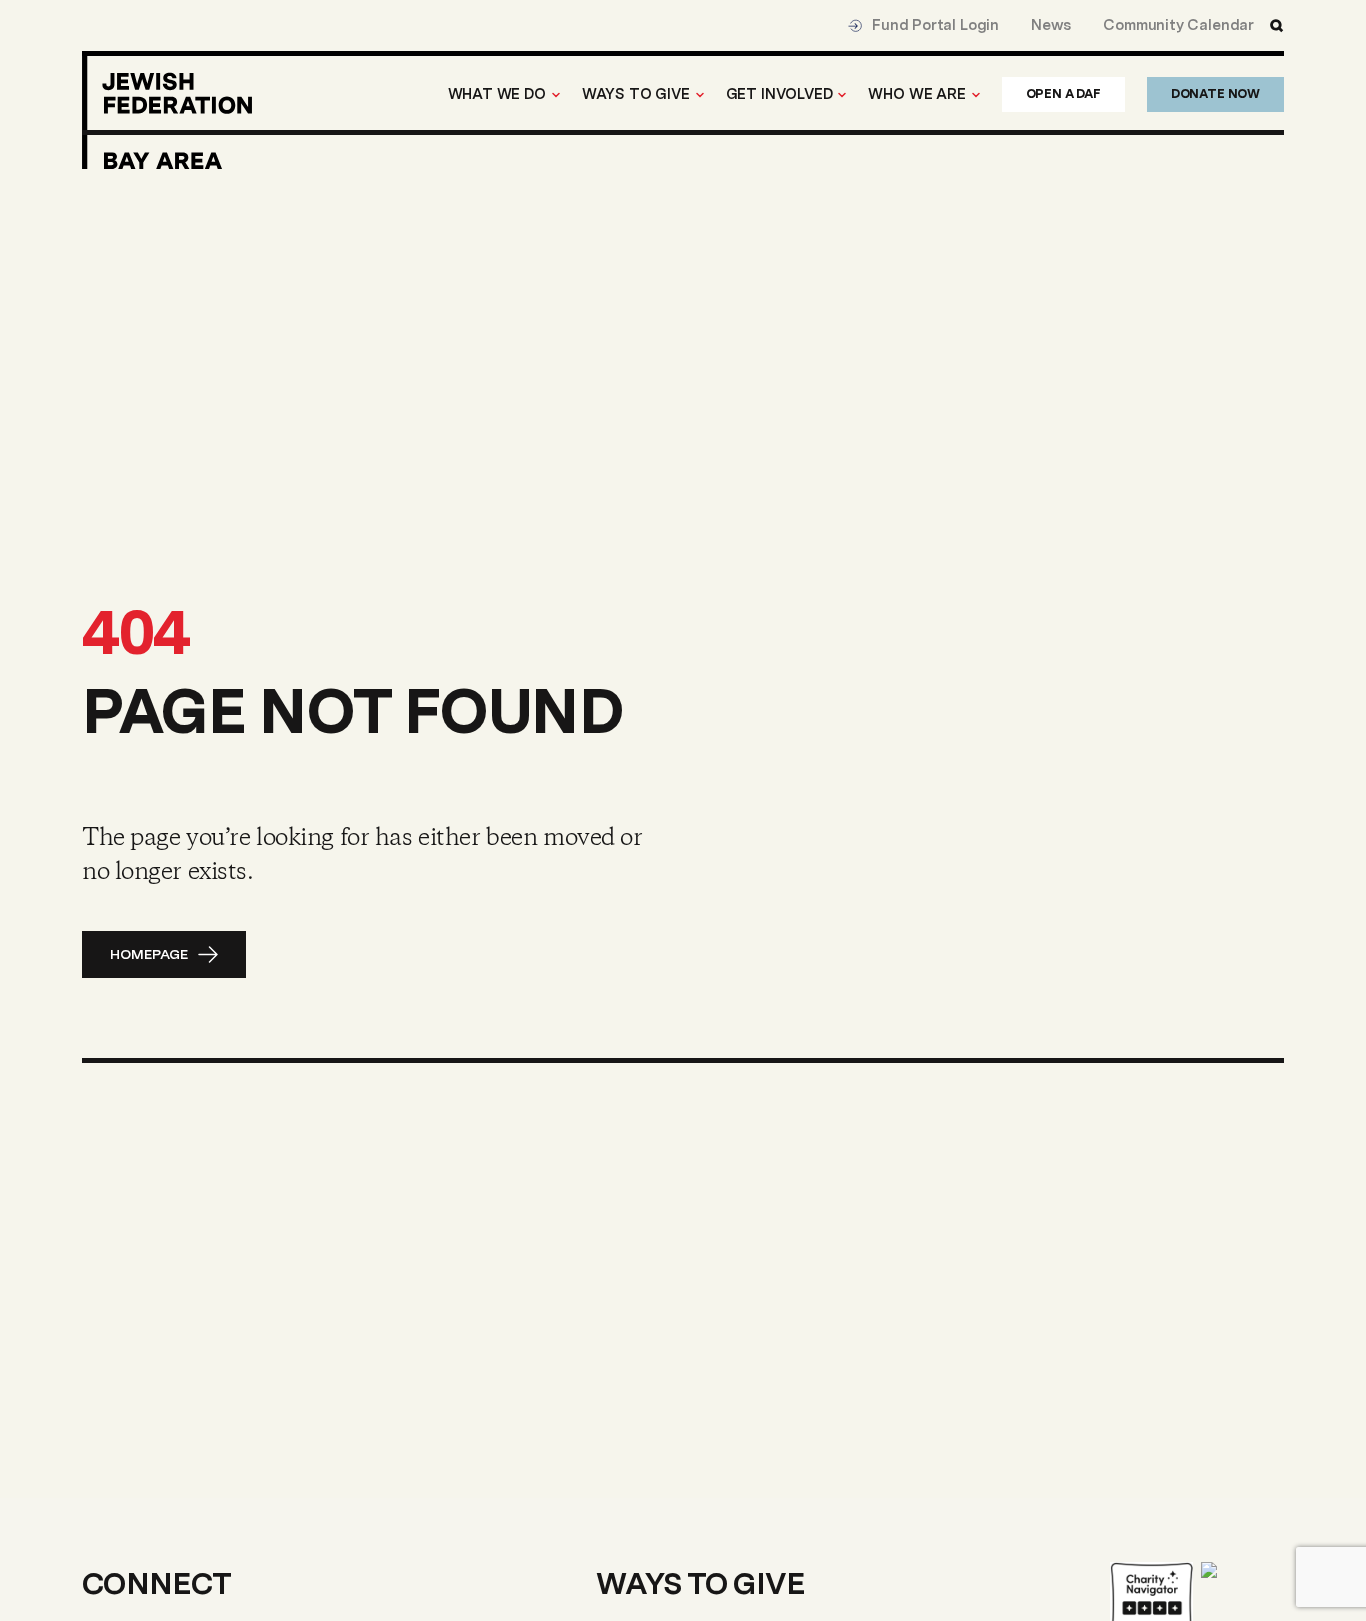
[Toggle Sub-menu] (556, 95)
